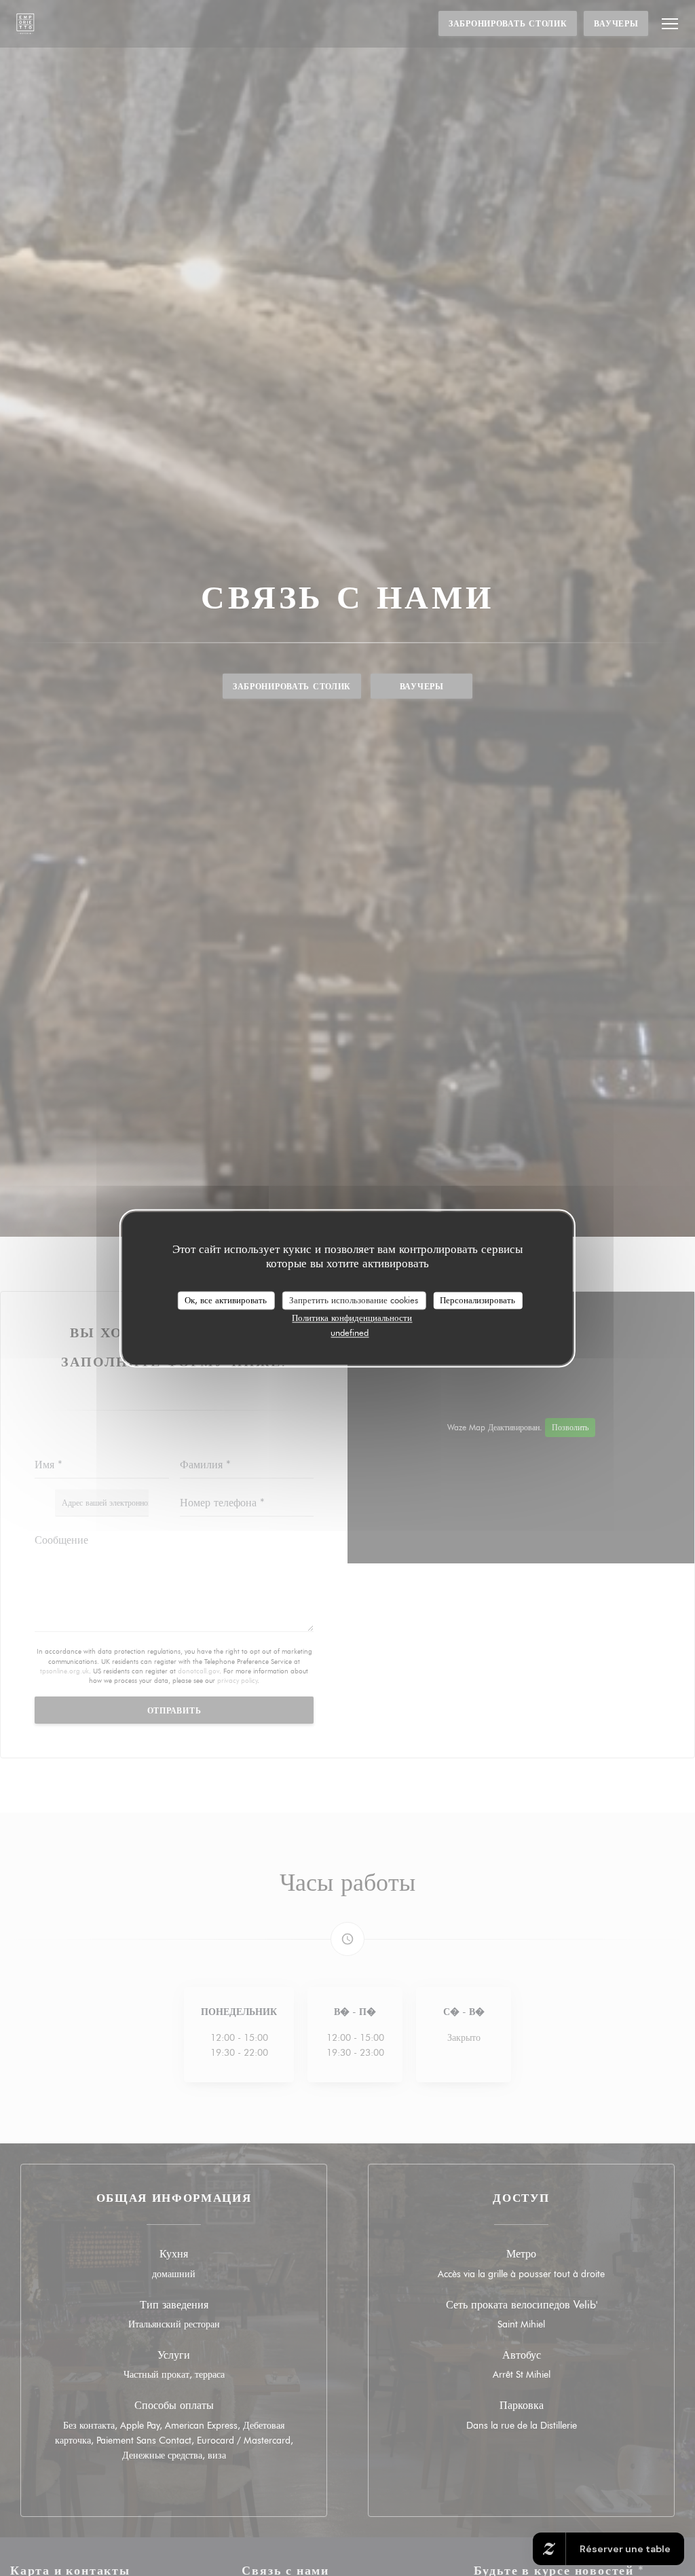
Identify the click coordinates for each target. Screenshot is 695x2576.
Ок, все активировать (226, 1300)
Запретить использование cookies (354, 1300)
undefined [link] (350, 1333)
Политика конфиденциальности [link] (352, 1318)
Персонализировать (477, 1300)
